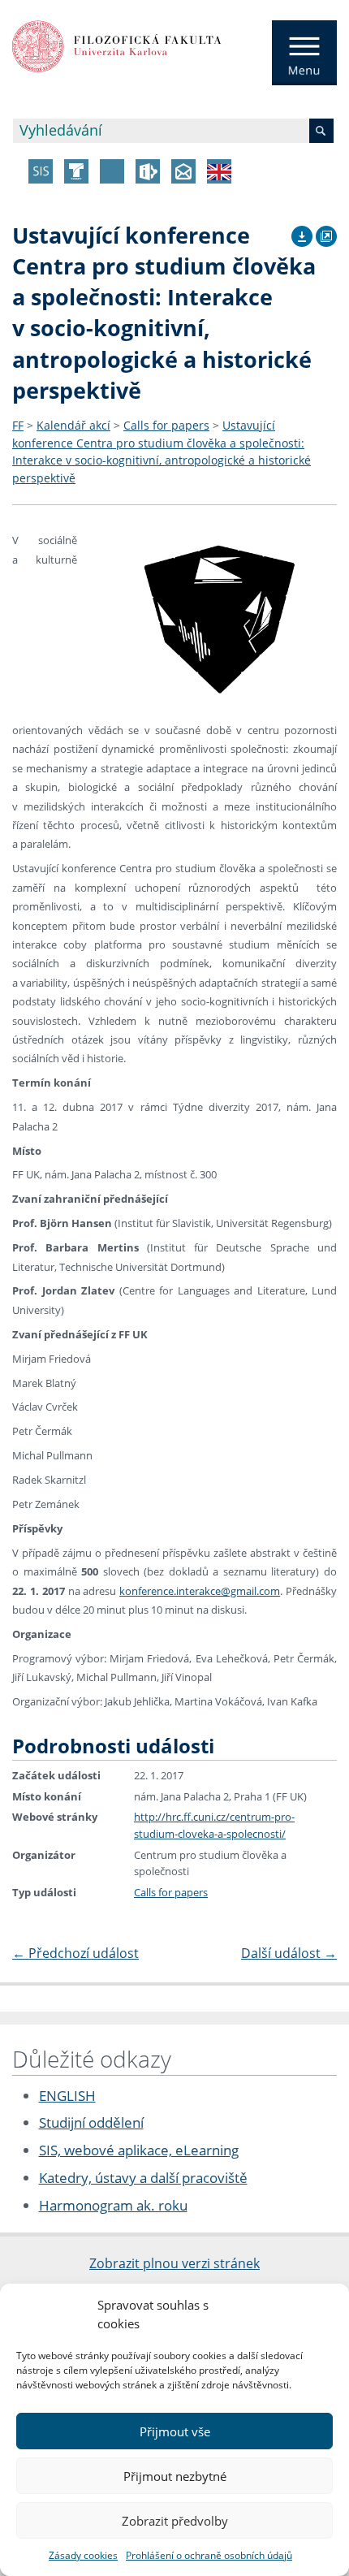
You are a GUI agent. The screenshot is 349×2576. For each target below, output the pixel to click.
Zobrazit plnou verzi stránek (174, 2263)
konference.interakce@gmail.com (200, 1591)
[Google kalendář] (326, 234)
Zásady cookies (83, 2555)
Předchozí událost (75, 1953)
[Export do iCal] (302, 234)
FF (18, 425)
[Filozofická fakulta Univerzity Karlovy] (117, 45)
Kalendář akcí (73, 425)
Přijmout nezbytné (175, 2476)
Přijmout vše (175, 2431)
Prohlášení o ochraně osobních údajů (209, 2555)
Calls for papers (166, 425)
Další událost (289, 1953)
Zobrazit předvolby (175, 2521)
